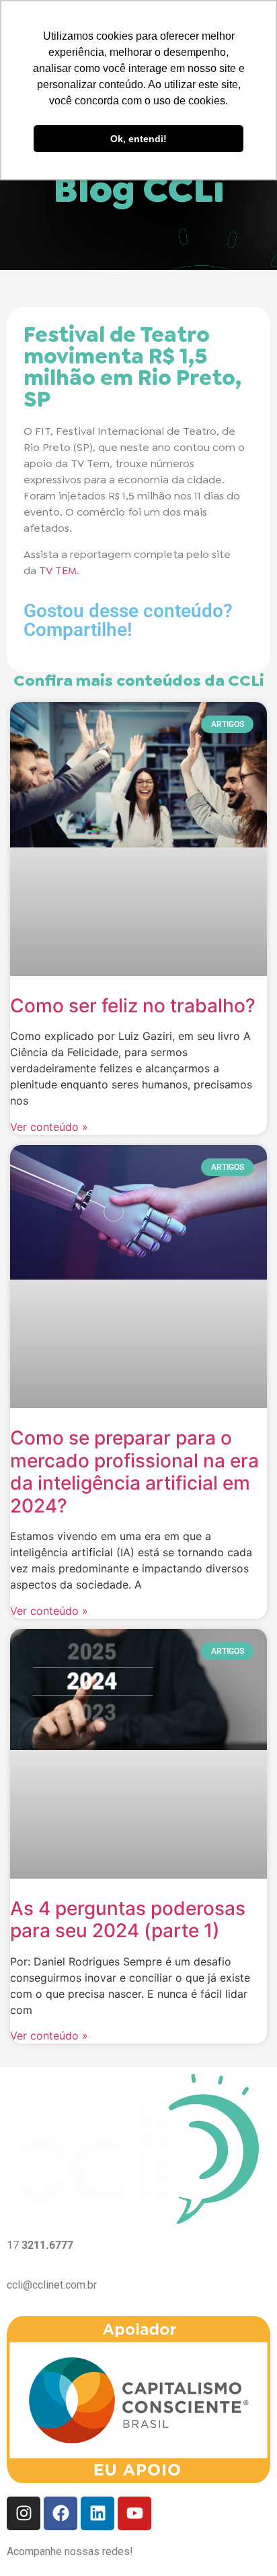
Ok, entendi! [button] (138, 139)
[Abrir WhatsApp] (243, 2542)
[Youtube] (134, 2513)
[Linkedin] (97, 2513)
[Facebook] (61, 2513)
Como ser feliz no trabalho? (133, 1006)
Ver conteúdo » (49, 1127)
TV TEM (58, 570)
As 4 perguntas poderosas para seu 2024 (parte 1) (128, 1920)
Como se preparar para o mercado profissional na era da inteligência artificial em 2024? (134, 1472)
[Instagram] (24, 2513)
